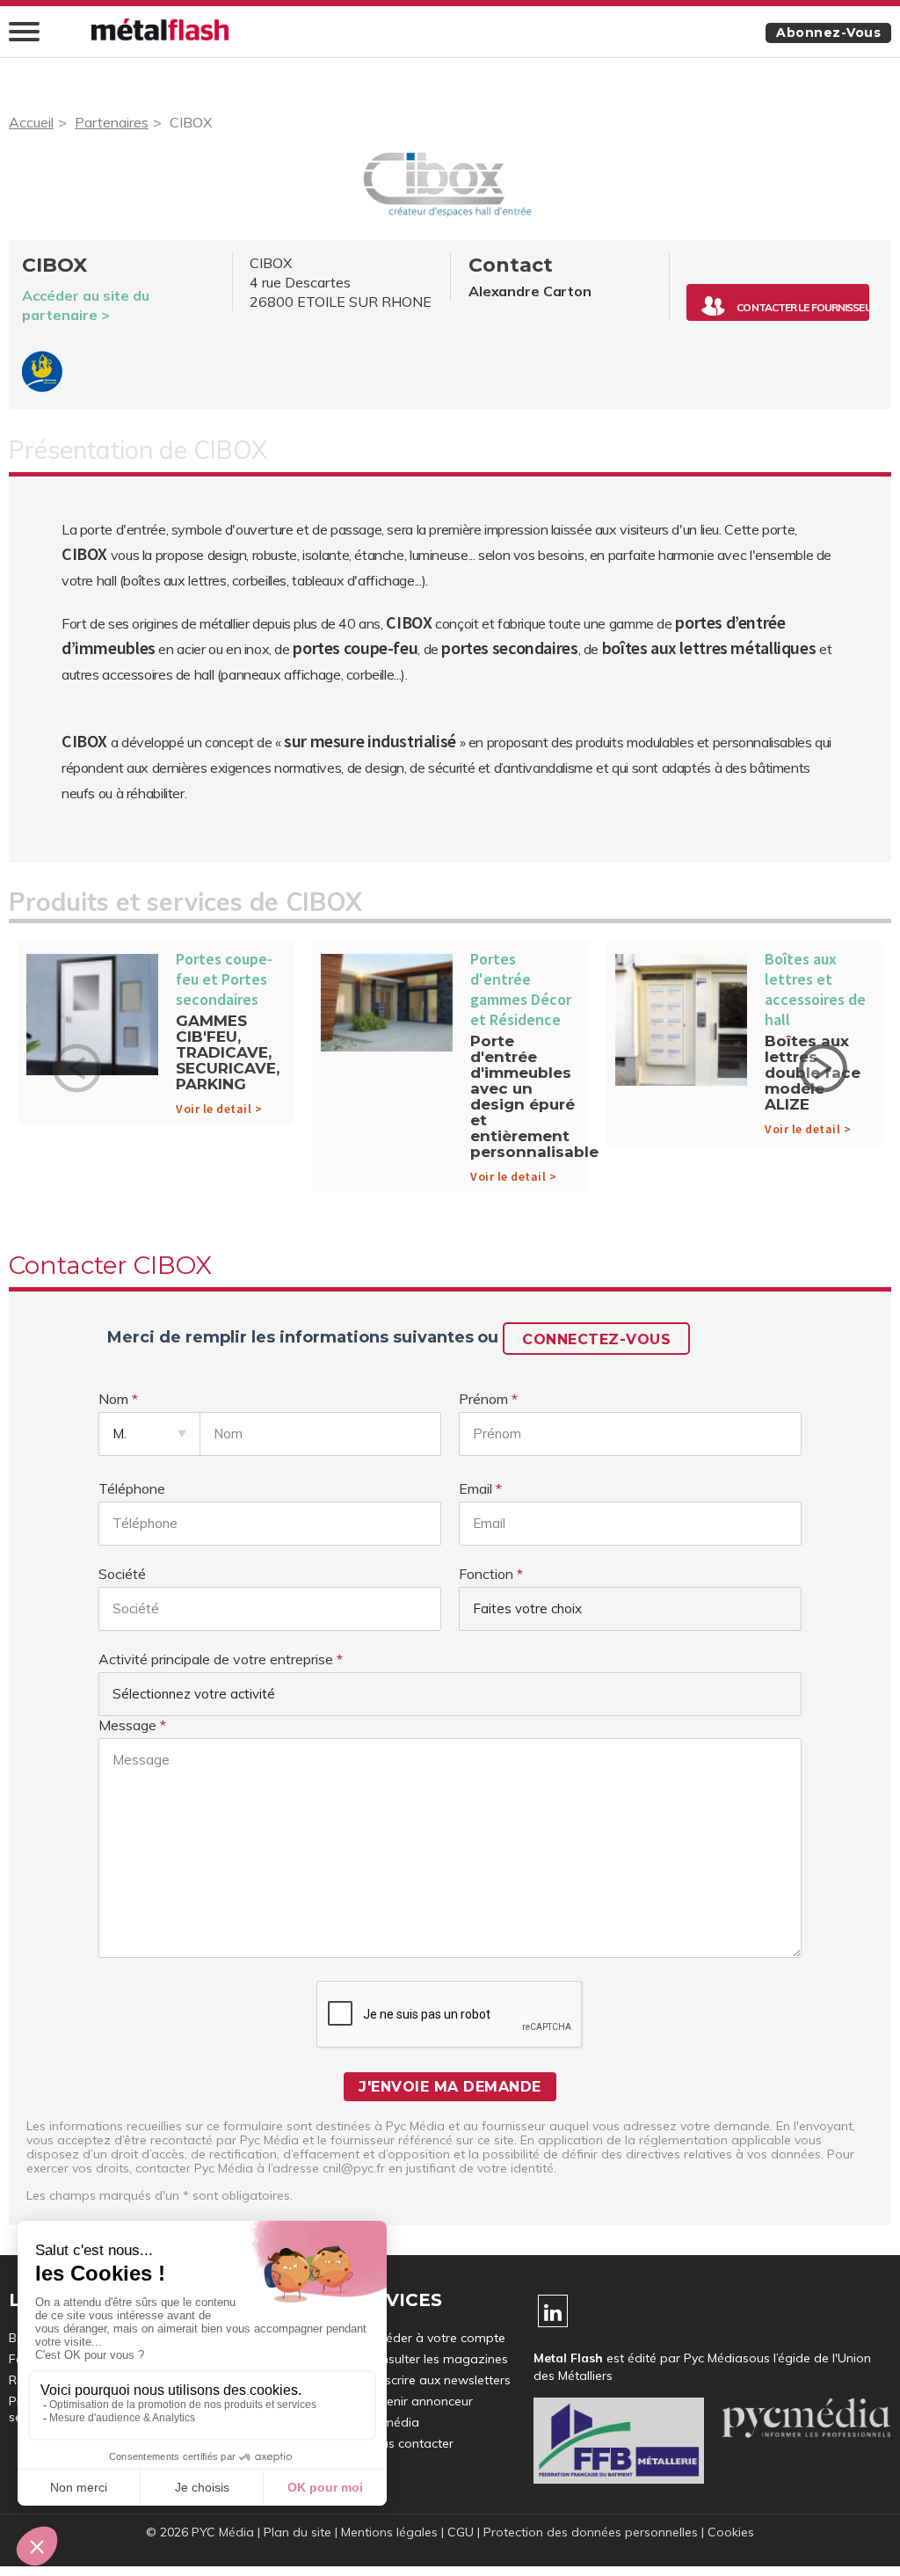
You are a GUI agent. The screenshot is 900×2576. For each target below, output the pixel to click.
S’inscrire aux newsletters (438, 2380)
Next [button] (823, 1068)
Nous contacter (409, 2443)
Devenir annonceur (419, 2401)
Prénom (483, 1399)
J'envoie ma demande (450, 2087)
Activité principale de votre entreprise (216, 1659)
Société (122, 1574)
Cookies (731, 2532)
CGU (461, 2532)
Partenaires (112, 122)
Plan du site (298, 2532)
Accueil (31, 122)
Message (127, 1725)
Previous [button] (77, 1068)
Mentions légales (389, 2532)
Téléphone (132, 1488)
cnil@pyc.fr (354, 2168)
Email (475, 1488)
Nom (113, 1399)
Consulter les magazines (436, 2359)
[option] (156, 1037)
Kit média (392, 2422)
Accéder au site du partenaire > (86, 305)
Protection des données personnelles (591, 2532)
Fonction (486, 1574)
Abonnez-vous (828, 33)
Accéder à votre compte (435, 2338)
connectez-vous (596, 1339)
